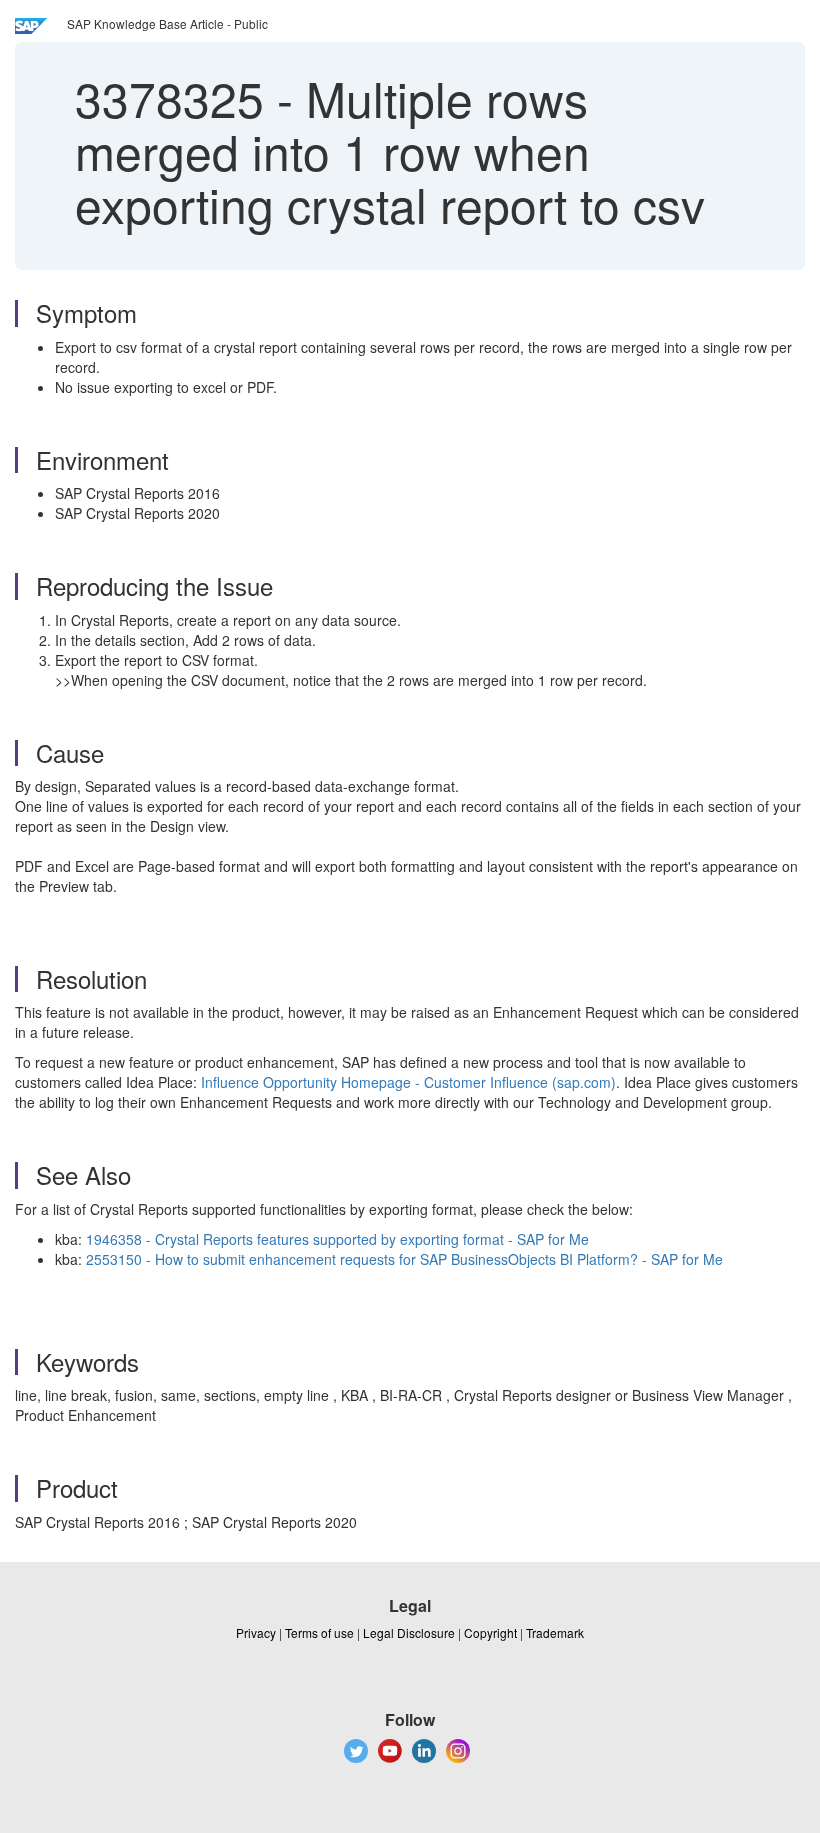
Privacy (256, 1632)
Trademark (555, 1632)
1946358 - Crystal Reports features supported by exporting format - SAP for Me (337, 1239)
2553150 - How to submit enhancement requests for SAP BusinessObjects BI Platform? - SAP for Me (404, 1259)
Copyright (490, 1632)
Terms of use (319, 1632)
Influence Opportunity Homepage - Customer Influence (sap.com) (408, 1082)
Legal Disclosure (409, 1632)
